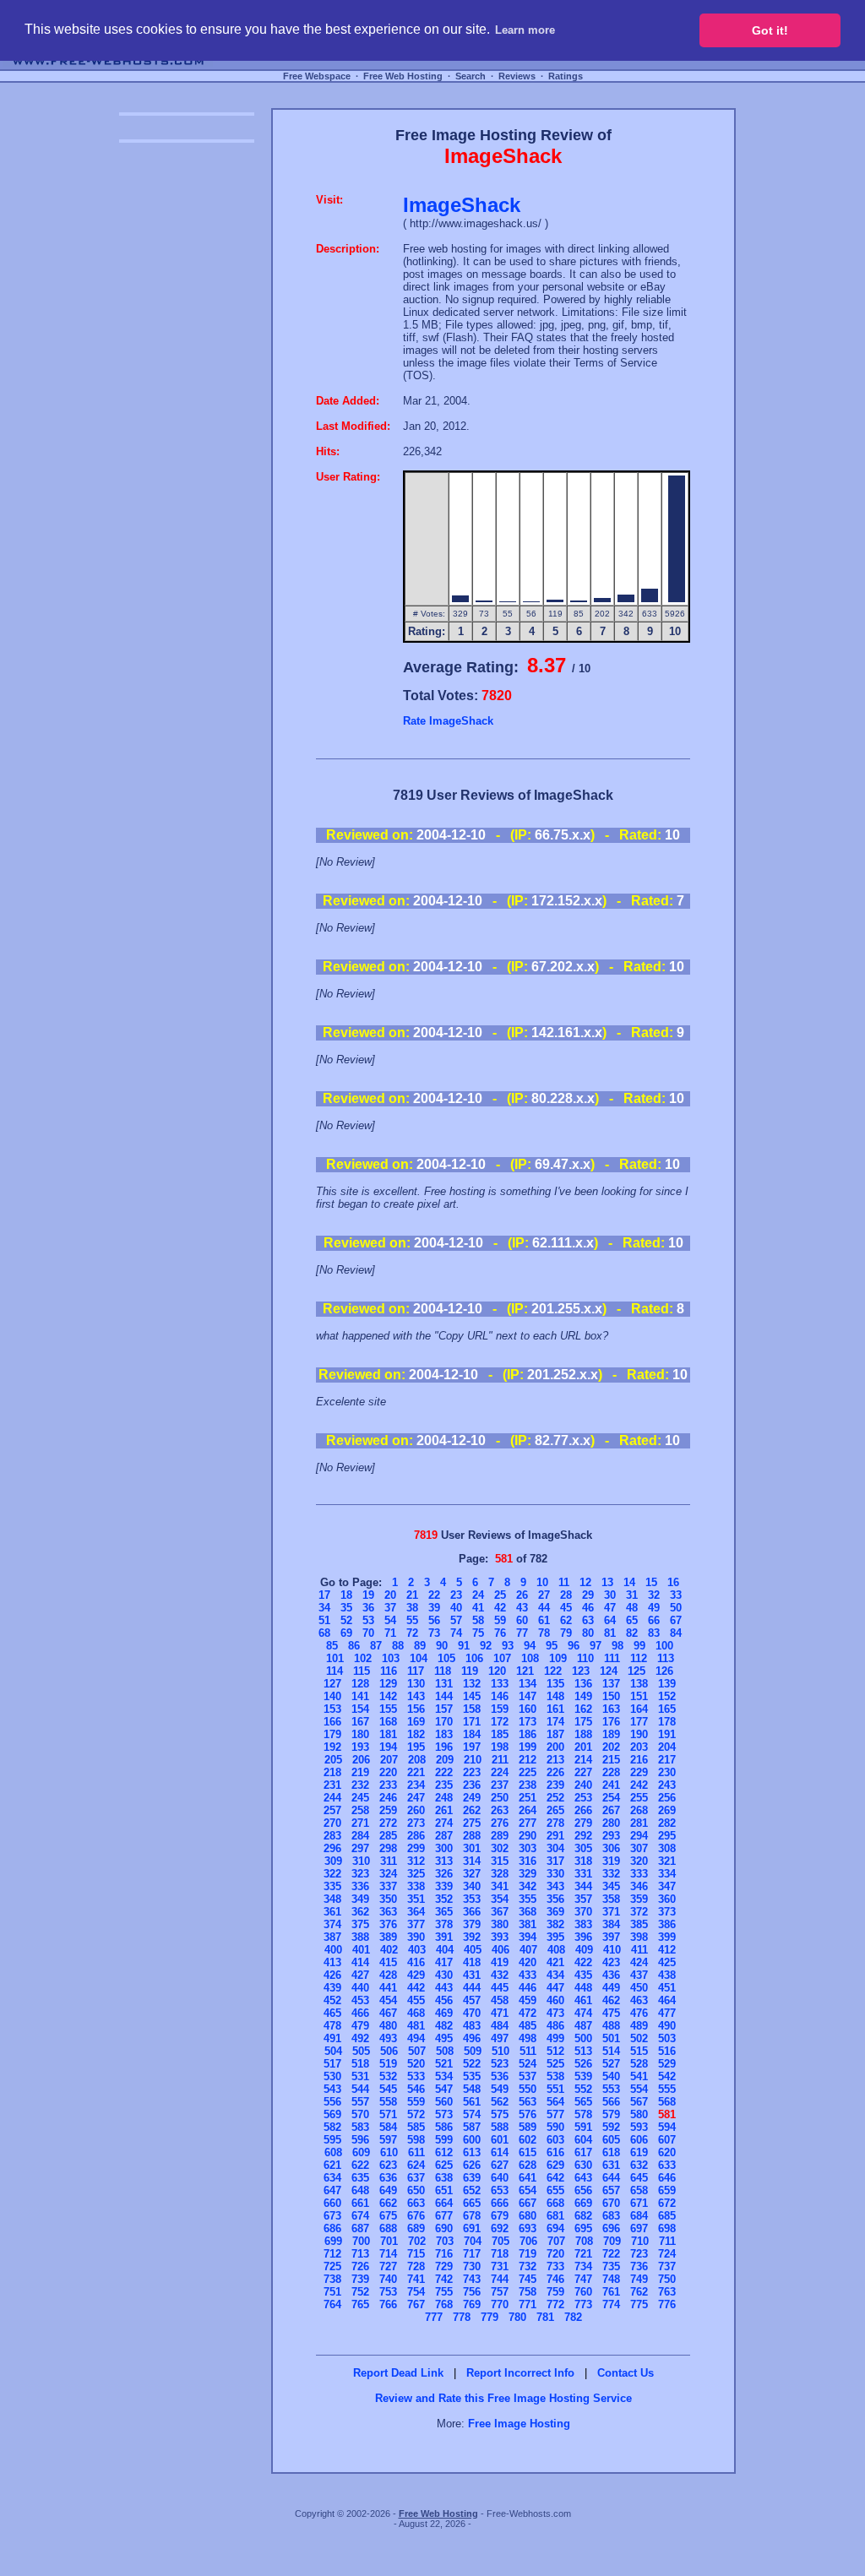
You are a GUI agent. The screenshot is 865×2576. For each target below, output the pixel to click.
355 (528, 1899)
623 (388, 2165)
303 (528, 1848)
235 (444, 1785)
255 (639, 1798)
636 (388, 2178)
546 (416, 2089)
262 (472, 1810)
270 (332, 1823)
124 (609, 1671)
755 (444, 2292)
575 (500, 2114)
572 (416, 2114)
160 (528, 1709)
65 (632, 1620)
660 (332, 2203)
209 (445, 1760)
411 (639, 1950)
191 (667, 1734)
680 (528, 2216)
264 (528, 1810)
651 (444, 2190)
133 (500, 1684)
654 (528, 2190)
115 (362, 1671)
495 (444, 2038)
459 (528, 2000)
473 (555, 2013)
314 (472, 1861)
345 (611, 1886)
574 (472, 2114)
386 (667, 1924)
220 (388, 1772)
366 (472, 1912)
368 (528, 1912)
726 (360, 2266)
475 (611, 2013)
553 (611, 2089)
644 (611, 2178)
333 (639, 1874)
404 (445, 1950)
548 (472, 2089)
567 (639, 2102)
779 (490, 2317)
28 (566, 1595)
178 (667, 1722)
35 (346, 1608)
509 (473, 2051)
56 (434, 1620)
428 (388, 1975)
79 (566, 1633)
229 (639, 1772)
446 (528, 1988)
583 (360, 2127)
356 (555, 1899)
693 (528, 2228)
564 (555, 2102)
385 (639, 1924)
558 (388, 2102)
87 (376, 1646)
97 (596, 1646)
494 (416, 2038)
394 (528, 1937)
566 (611, 2102)
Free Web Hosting (403, 76)
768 (444, 2304)
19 (368, 1595)
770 (500, 2304)
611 (416, 2152)
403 (417, 1950)
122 (553, 1671)
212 (528, 1760)
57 (456, 1620)
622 (360, 2165)
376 (388, 1924)
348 (332, 1899)
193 (360, 1747)
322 (332, 1874)
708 (584, 2241)
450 (639, 1988)
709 (612, 2241)
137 (611, 1684)
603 (555, 2140)
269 (667, 1810)
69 (346, 1633)
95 (552, 1646)
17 (324, 1595)
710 (640, 2241)
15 (651, 1582)
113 (666, 1658)
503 (667, 2038)
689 (416, 2228)
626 (472, 2165)
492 (360, 2038)
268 (639, 1810)
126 (664, 1671)
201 (583, 1747)
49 (654, 1608)
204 (667, 1747)
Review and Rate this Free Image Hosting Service (503, 2398)
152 (667, 1696)
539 (583, 2076)
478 (332, 2026)
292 (583, 1836)
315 (500, 1861)
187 (555, 1734)
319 (611, 1861)
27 (544, 1595)
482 (444, 2026)
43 (522, 1608)
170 (444, 1722)
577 (555, 2114)
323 (360, 1874)
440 (360, 1988)
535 (472, 2076)
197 (472, 1747)
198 (500, 1747)
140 (332, 1696)
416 (416, 1962)
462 (611, 2000)
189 (611, 1734)
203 (639, 1747)
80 (588, 1633)
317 (555, 1861)
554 (639, 2089)
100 (664, 1646)
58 (478, 1620)
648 (360, 2190)
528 (639, 2064)
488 (611, 2026)
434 (555, 1975)
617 (583, 2152)
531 (360, 2076)
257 (332, 1810)
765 (360, 2304)
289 (500, 1836)
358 (611, 1899)
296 (332, 1848)
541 (639, 2076)
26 (522, 1595)
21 (412, 1595)
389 (388, 1937)
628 (528, 2165)
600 (472, 2140)
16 (673, 1582)
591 (583, 2127)
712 (332, 2254)
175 (583, 1722)
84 (676, 1633)
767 (416, 2304)
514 (611, 2051)
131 (444, 1684)
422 (583, 1962)
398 (639, 1937)
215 (611, 1760)
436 (611, 1975)
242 (639, 1785)
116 (389, 1671)
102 (363, 1658)
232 (360, 1785)
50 (676, 1608)
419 (500, 1962)
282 (667, 1823)
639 (472, 2178)
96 (574, 1646)
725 (332, 2266)
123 (581, 1671)
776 (667, 2304)
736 (639, 2266)
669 (583, 2203)
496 (472, 2038)
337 (388, 1886)
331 (583, 1874)
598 (416, 2140)
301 (472, 1848)
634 (332, 2178)
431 (472, 1975)
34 (324, 1608)
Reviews (517, 76)
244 (332, 1798)
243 (667, 1785)
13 (607, 1582)
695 (583, 2228)
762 (639, 2292)
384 (611, 1924)
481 (416, 2026)
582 (332, 2127)
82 (632, 1633)
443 (444, 1988)
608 (333, 2152)
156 (416, 1709)
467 (388, 2013)
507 (417, 2051)
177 (639, 1722)
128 (360, 1684)
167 (360, 1722)
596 (360, 2140)
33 (676, 1595)
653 (500, 2190)
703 (445, 2241)
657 (611, 2190)
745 (528, 2279)
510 (501, 2051)
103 (391, 1658)
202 (611, 1747)
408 (556, 1950)
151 (639, 1696)
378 (444, 1924)
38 (412, 1608)
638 (444, 2178)
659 (667, 2190)
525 (555, 2064)
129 (388, 1684)
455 (416, 2000)
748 (611, 2279)
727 (388, 2266)
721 (583, 2254)
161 (555, 1709)
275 (472, 1823)
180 (360, 1734)
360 (667, 1899)
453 (360, 2000)
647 (332, 2190)
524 (528, 2064)
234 (416, 1785)
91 (464, 1646)
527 (611, 2064)
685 (667, 2216)
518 (360, 2064)
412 (667, 1950)
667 (528, 2203)
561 (472, 2102)
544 (360, 2089)
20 (390, 1595)
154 (360, 1709)
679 (500, 2216)
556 (332, 2102)
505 (361, 2051)
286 (416, 1836)
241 (611, 1785)
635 (360, 2178)
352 (444, 1899)
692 (500, 2228)
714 (388, 2254)
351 (416, 1899)
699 (333, 2241)
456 (444, 2000)
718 (500, 2254)
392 (472, 1937)
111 (612, 1658)
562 (500, 2102)
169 (416, 1722)
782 (573, 2317)
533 (416, 2076)
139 (667, 1684)
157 (444, 1709)
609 (361, 2152)
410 (612, 1950)
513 (583, 2051)
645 (639, 2178)
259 (388, 1810)
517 (332, 2064)
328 (500, 1874)
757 (500, 2292)
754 (416, 2292)
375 (360, 1924)
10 (542, 1582)
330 (555, 1874)
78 (544, 1633)
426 (332, 1975)
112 (639, 1658)
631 (611, 2165)
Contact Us (626, 2373)
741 (416, 2279)
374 (332, 1924)
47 (610, 1608)
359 (639, 1899)
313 (444, 1861)
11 (564, 1582)
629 (555, 2165)
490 (667, 2026)
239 (555, 1785)
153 (332, 1709)
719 (528, 2254)
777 (434, 2317)
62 (566, 1620)
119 (470, 1671)
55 (412, 1620)
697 (639, 2228)
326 (444, 1874)
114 (335, 1671)
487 (583, 2026)
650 (416, 2190)
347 (667, 1886)
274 (444, 1823)
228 (611, 1772)
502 (639, 2038)
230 (667, 1772)
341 (500, 1886)
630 (583, 2165)
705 (501, 2241)
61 (544, 1620)
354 (500, 1899)
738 (332, 2279)
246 (388, 1798)
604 (583, 2140)
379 (472, 1924)
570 (360, 2114)
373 (667, 1912)
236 (472, 1785)
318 (583, 1861)
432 (500, 1975)
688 (388, 2228)
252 (555, 1798)
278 (555, 1823)
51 (324, 1620)
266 (583, 1810)
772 (555, 2304)
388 (360, 1937)
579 (611, 2114)
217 (667, 1760)
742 (444, 2279)
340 (472, 1886)
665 (472, 2203)
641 (528, 2178)
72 (412, 1633)
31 (632, 1595)
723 (639, 2254)
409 (584, 1950)
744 (500, 2279)
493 (388, 2038)
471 (500, 2013)
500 (583, 2038)
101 (335, 1658)
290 (528, 1836)
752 (360, 2292)
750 (667, 2279)
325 (416, 1874)
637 (416, 2178)
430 (444, 1975)
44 (544, 1608)
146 (500, 1696)
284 (360, 1836)
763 (667, 2292)
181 (388, 1734)
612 (444, 2152)
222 (444, 1772)
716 (444, 2254)
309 (333, 1861)
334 (667, 1874)
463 (639, 2000)
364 (416, 1912)
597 (388, 2140)
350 (388, 1899)
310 (361, 1861)
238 (528, 1785)
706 (528, 2241)
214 (583, 1760)
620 (667, 2152)
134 (528, 1684)
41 (478, 1608)
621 (332, 2165)
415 (388, 1962)
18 (346, 1595)
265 (555, 1810)
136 (583, 1684)
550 (528, 2089)
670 (611, 2203)
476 (639, 2013)
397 (611, 1937)
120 (497, 1671)
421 (555, 1962)
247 (416, 1798)
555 (667, 2089)
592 (611, 2127)
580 (639, 2114)
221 (416, 1772)
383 (583, 1924)
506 (389, 2051)
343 (555, 1886)
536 (500, 2076)
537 (528, 2076)
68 (324, 1633)
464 (667, 2000)
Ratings (566, 76)
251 (528, 1798)
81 (610, 1633)
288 (472, 1836)
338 (416, 1886)
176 (611, 1722)
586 (444, 2127)
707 (556, 2241)
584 (388, 2127)
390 (416, 1937)
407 (528, 1950)
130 (416, 1684)
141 (360, 1696)
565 (583, 2102)
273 (416, 1823)
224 (500, 1772)
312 (416, 1861)
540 (611, 2076)
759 (555, 2292)
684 (639, 2216)
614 (500, 2152)
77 (522, 1633)
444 (472, 1988)
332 (611, 1874)
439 (332, 1988)
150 (611, 1696)
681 (555, 2216)
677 (444, 2216)
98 (617, 1646)
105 (446, 1658)
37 (390, 1608)
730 (472, 2266)
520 (416, 2064)
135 (555, 1684)
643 (583, 2178)
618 (611, 2152)
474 (583, 2013)
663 (416, 2203)
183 (444, 1734)
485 (528, 2026)
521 (444, 2064)
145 (472, 1696)
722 (611, 2254)
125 (637, 1671)
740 (388, 2279)
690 (444, 2228)
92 (486, 1646)
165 (667, 1709)
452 (332, 2000)
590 (555, 2127)
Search (471, 76)
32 (654, 1595)
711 (667, 2241)
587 (472, 2127)
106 (474, 1658)
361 (332, 1912)
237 (500, 1785)
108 (530, 1658)
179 (332, 1734)
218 (332, 1772)
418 (472, 1962)
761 (611, 2292)
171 (472, 1722)
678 (472, 2216)
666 (500, 2203)
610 (389, 2152)
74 (456, 1633)
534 (444, 2076)
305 (583, 1848)
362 (360, 1912)
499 (555, 2038)
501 (611, 2038)
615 (528, 2152)
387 (332, 1937)
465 (332, 2013)
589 (528, 2127)
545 (388, 2089)
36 (368, 1608)
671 (639, 2203)
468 (416, 2013)
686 (332, 2228)
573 (444, 2114)
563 (528, 2102)
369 (555, 1912)
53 (368, 1620)
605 (611, 2140)
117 (416, 1671)
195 (416, 1747)
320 (639, 1861)
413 (332, 1962)
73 (434, 1633)
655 (555, 2190)
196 (444, 1747)
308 (667, 1848)
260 (416, 1810)
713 (360, 2254)
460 (555, 2000)
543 (332, 2089)
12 (585, 1582)
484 (500, 2026)
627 (500, 2165)
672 (667, 2203)
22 (434, 1595)
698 (667, 2228)
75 (478, 1633)
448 (583, 1988)
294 (639, 1836)
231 (332, 1785)
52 (346, 1620)
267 (611, 1810)
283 (332, 1836)
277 (528, 1823)
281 (639, 1823)
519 (388, 2064)
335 (332, 1886)
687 (360, 2228)
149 (583, 1696)
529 (667, 2064)
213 (555, 1760)
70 (368, 1633)
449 (611, 1988)
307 (639, 1848)
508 (445, 2051)
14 (629, 1582)
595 (332, 2140)
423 (611, 1962)
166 (332, 1722)
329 (528, 1874)
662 (388, 2203)
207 (389, 1760)
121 (525, 1671)
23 (456, 1595)
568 (667, 2102)
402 (389, 1950)
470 (472, 2013)
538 (555, 2076)
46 (588, 1608)
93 (508, 1646)
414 (360, 1962)
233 (388, 1785)
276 (500, 1823)
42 (500, 1608)
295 (667, 1836)
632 (639, 2165)
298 (388, 1848)
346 (639, 1886)
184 (472, 1734)
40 (456, 1608)
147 (528, 1696)
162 (583, 1709)
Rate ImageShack (448, 721)
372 (639, 1912)
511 (528, 2051)
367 (500, 1912)
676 (416, 2216)
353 (472, 1899)
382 (555, 1924)
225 (528, 1772)
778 (462, 2317)
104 (419, 1658)
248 (444, 1798)
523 (500, 2064)
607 (667, 2140)
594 (667, 2127)
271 (360, 1823)
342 (528, 1886)
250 (500, 1798)
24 (478, 1595)
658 (639, 2190)
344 (583, 1886)
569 (332, 2114)
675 (388, 2216)
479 (360, 2026)
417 (444, 1962)
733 (555, 2266)
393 (500, 1937)
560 (444, 2102)
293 (611, 1836)
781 (545, 2317)
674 (360, 2216)
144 (444, 1696)
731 (500, 2266)
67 (676, 1620)
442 (416, 1988)
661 (360, 2203)
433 (528, 1975)
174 (555, 1722)
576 (528, 2114)
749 (639, 2279)
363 (388, 1912)
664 (444, 2203)
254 (611, 1798)
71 (390, 1633)
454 (388, 2000)
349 (360, 1899)
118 (443, 1671)
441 (388, 1988)
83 (654, 1633)
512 (555, 2051)
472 (528, 2013)
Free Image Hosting (519, 2424)
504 (333, 2051)
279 (583, 1823)
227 (583, 1772)
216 (639, 1760)
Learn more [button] (525, 30)
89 (420, 1646)
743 (472, 2279)
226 (555, 1772)
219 (360, 1772)
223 (472, 1772)
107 (502, 1658)
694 (555, 2228)
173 (528, 1722)
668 (555, 2203)
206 (361, 1760)
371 (611, 1912)
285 (388, 1836)
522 (472, 2064)
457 (472, 2000)
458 (500, 2000)
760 (583, 2292)
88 (398, 1646)
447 (555, 1988)
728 (416, 2266)
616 (555, 2152)
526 (583, 2064)
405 (473, 1950)
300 (444, 1848)
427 (360, 1975)
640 (500, 2178)
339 (444, 1886)
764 (332, 2304)
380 (500, 1924)
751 (332, 2292)
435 (583, 1975)
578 (583, 2114)
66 (654, 1620)
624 (416, 2165)
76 (500, 1633)
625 (444, 2165)
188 (583, 1734)
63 (588, 1620)
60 (522, 1620)
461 (583, 2000)
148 (555, 1696)
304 (555, 1848)
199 (528, 1747)
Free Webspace (317, 76)
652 (472, 2190)
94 (530, 1646)
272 (388, 1823)
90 (442, 1646)
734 (583, 2266)
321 (667, 1861)
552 (583, 2089)
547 (444, 2089)
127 (332, 1684)
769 (472, 2304)
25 (500, 1595)
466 (360, 2013)
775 (639, 2304)
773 (583, 2304)
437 (639, 1975)
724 (667, 2254)
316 (528, 1861)
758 (528, 2292)
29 (588, 1595)
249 (472, 1798)
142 (388, 1696)
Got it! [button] (770, 30)
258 (360, 1810)
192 (332, 1747)
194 (388, 1747)
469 (444, 2013)
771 (528, 2304)
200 (555, 1747)
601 (500, 2140)
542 (667, 2076)
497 (500, 2038)
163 (611, 1709)
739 (360, 2279)
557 (360, 2102)
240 (583, 1785)
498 (528, 2038)
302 (500, 1848)
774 (611, 2304)
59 (500, 1620)
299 (416, 1848)
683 (611, 2216)
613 (472, 2152)
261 (444, 1810)
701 (389, 2241)
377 (416, 1924)
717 (472, 2254)
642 (555, 2178)
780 (517, 2317)
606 (639, 2140)
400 (333, 1950)
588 (500, 2127)
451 (667, 1988)
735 (611, 2266)
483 (472, 2026)
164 (639, 1709)
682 (583, 2216)
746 (555, 2279)
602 (528, 2140)
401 (361, 1950)
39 (434, 1608)
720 (555, 2254)
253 (583, 1798)
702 (417, 2241)
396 (583, 1937)
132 (472, 1684)
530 (332, 2076)
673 (332, 2216)
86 (354, 1646)
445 (500, 1988)
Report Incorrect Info (520, 2373)
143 (416, 1696)
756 (472, 2292)
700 (361, 2241)
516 (667, 2051)
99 (639, 1646)
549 (500, 2089)
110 (585, 1658)
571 (388, 2114)
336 (360, 1886)
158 (472, 1709)
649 (388, 2190)
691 (472, 2228)
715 (416, 2254)
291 (555, 1836)
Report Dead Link (398, 2373)
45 (566, 1608)
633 (667, 2165)
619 (639, 2152)
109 (558, 1658)
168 (388, 1722)
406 (501, 1950)
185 (500, 1734)
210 (473, 1760)
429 (416, 1975)
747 (583, 2279)
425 (667, 1962)
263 (500, 1810)
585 (416, 2127)
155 (388, 1709)
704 (473, 2241)
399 (667, 1937)
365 (444, 1912)
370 (583, 1912)
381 (528, 1924)
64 (610, 1620)
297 (360, 1848)
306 (611, 1848)
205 (333, 1760)
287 (444, 1836)
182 (416, 1734)
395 (555, 1937)
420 (528, 1962)
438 (667, 1975)
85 (332, 1646)
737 (667, 2266)
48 (632, 1608)
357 (583, 1899)
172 (500, 1722)
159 (500, 1709)
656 (583, 2190)
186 (528, 1734)
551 (555, 2089)
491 (332, 2038)
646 (667, 2178)
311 (389, 1861)
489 (639, 2026)
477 (667, 2013)
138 (639, 1684)
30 (610, 1595)
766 (388, 2304)
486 (555, 2026)
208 (417, 1760)
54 (390, 1620)
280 (611, 1823)
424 (639, 1962)
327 (472, 1874)
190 (639, 1734)
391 (444, 1937)
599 (444, 2140)
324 (388, 1874)
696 (611, 2228)
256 (667, 1798)
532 (388, 2076)
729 (444, 2266)
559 (416, 2102)
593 (639, 2127)
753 (388, 2292)
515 (639, 2051)
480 (388, 2026)
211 (500, 1760)
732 (528, 2266)
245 (360, 1798)
